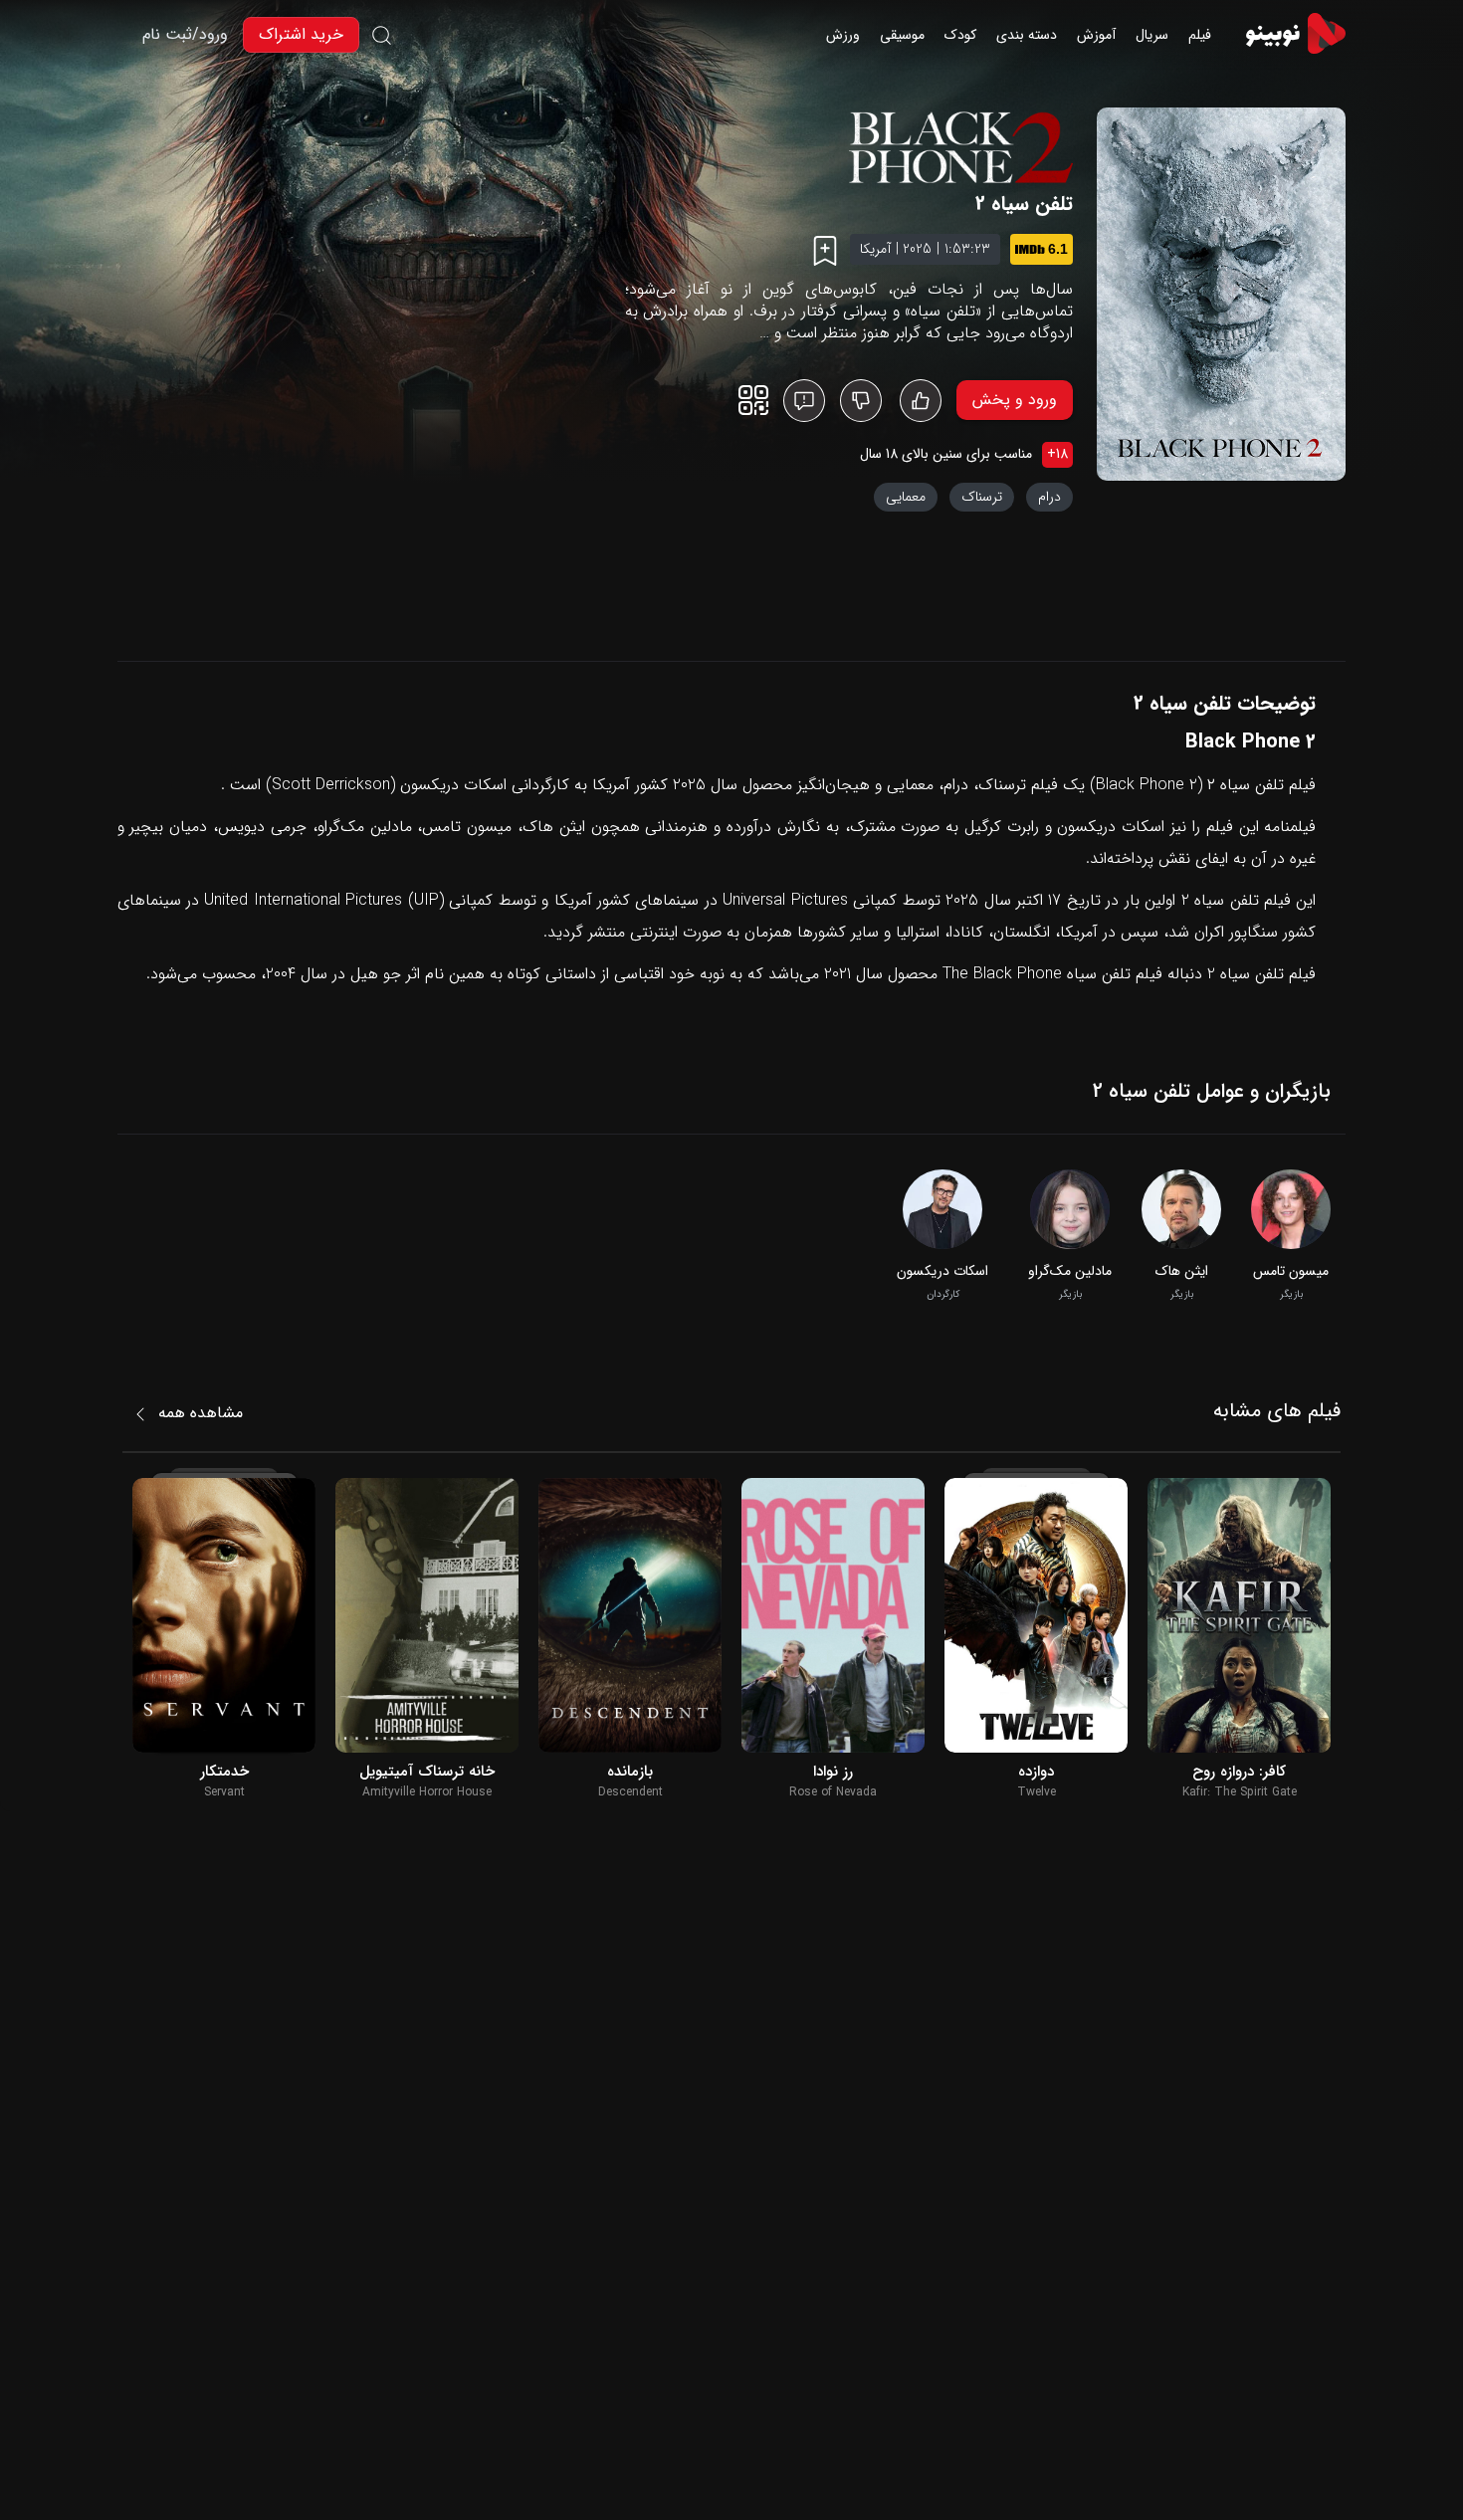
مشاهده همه (201, 1413)
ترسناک (982, 497)
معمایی (906, 497)
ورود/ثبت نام (185, 34)
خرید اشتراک (301, 34)
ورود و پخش (1015, 400)
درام (1049, 497)
